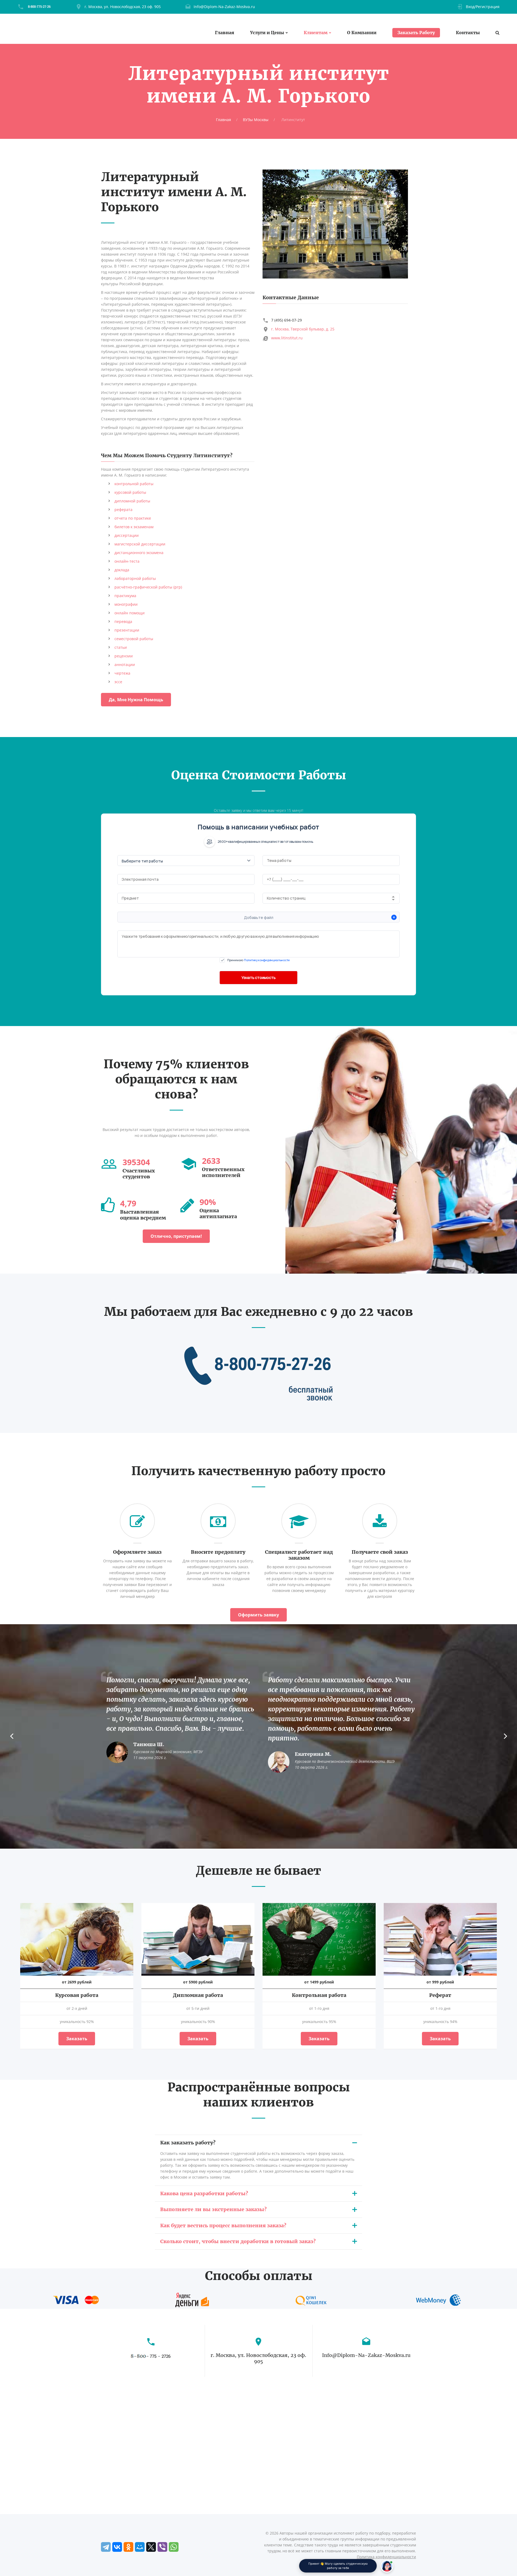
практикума (125, 596)
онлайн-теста (127, 561)
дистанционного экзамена (139, 553)
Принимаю (258, 960)
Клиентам (316, 33)
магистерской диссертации (140, 544)
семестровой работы (134, 639)
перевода (123, 621)
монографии (126, 604)
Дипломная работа (198, 1995)
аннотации (125, 665)
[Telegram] (106, 2547)
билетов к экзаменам (134, 527)
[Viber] (162, 2547)
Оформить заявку (258, 1615)
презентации (127, 630)
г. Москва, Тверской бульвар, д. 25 (303, 329)
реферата (123, 510)
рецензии (124, 656)
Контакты (468, 33)
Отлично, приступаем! (176, 1236)
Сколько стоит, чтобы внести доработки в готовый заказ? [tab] (238, 2241)
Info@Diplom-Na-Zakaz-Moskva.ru (224, 7)
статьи (121, 647)
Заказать (77, 2039)
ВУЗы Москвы (256, 120)
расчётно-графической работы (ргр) (148, 587)
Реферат (440, 1995)
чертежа (122, 673)
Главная (225, 33)
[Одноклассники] (128, 2547)
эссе (118, 682)
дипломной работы (132, 501)
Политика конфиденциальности (386, 2557)
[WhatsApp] (174, 2547)
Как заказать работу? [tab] (188, 2143)
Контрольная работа (319, 1995)
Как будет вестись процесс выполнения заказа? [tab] (223, 2226)
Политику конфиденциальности (267, 960)
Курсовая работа (77, 1995)
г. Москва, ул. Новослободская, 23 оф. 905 (123, 7)
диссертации (127, 535)
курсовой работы (130, 492)
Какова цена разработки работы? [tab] (204, 2193)
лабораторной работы (135, 578)
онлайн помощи (130, 613)
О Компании (362, 33)
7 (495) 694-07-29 (287, 320)
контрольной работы (134, 484)
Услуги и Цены (267, 33)
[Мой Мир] (140, 2547)
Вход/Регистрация (483, 7)
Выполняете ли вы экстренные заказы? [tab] (213, 2209)
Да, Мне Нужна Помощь (136, 700)
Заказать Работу (416, 33)
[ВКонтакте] (117, 2547)
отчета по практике (133, 518)
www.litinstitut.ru (287, 338)
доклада (122, 570)
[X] (151, 2547)
